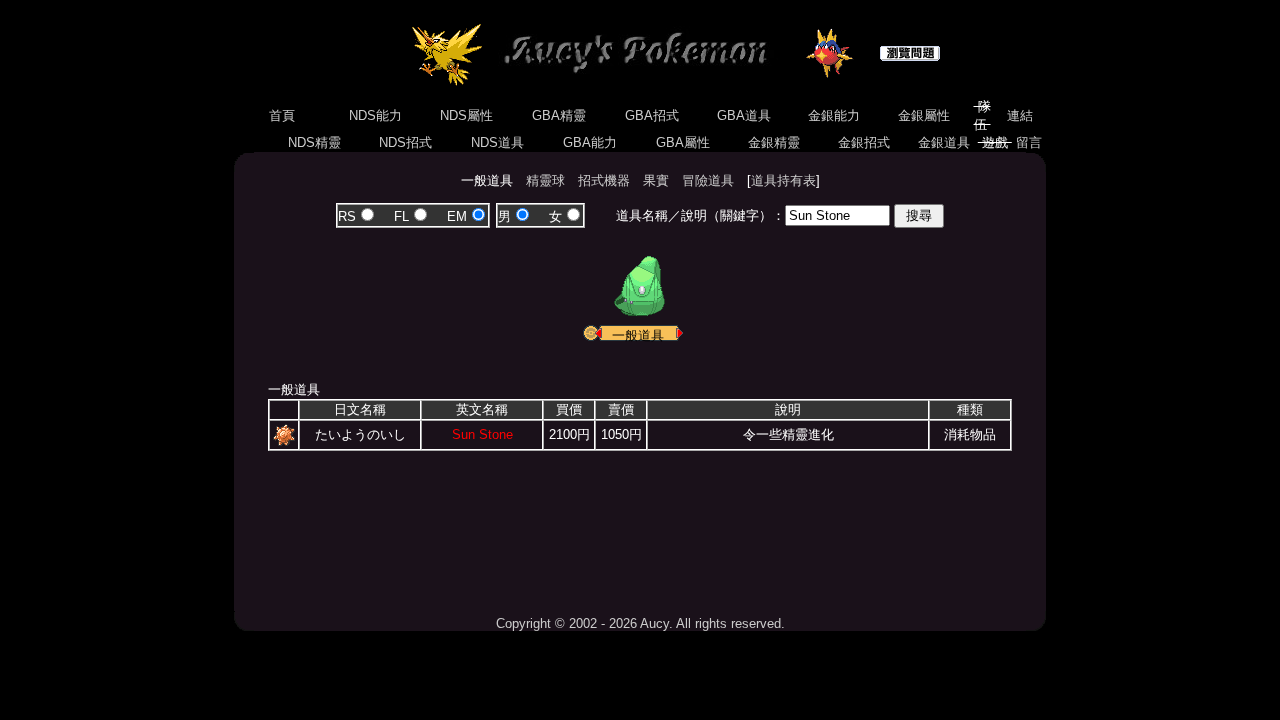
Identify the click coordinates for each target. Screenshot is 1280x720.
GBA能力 (590, 142)
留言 (1029, 142)
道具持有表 (783, 180)
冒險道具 (708, 180)
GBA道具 (744, 115)
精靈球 (545, 180)
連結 (1020, 115)
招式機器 (604, 180)
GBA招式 (652, 115)
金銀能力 (834, 115)
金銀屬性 (924, 115)
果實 (656, 180)
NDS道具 (497, 142)
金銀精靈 (774, 142)
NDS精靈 (314, 142)
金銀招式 (864, 142)
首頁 (282, 115)
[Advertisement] (640, 526)
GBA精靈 (559, 115)
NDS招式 (405, 142)
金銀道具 (944, 142)
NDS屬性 (466, 115)
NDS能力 (375, 115)
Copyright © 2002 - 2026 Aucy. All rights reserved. (640, 623)
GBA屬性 (683, 142)
